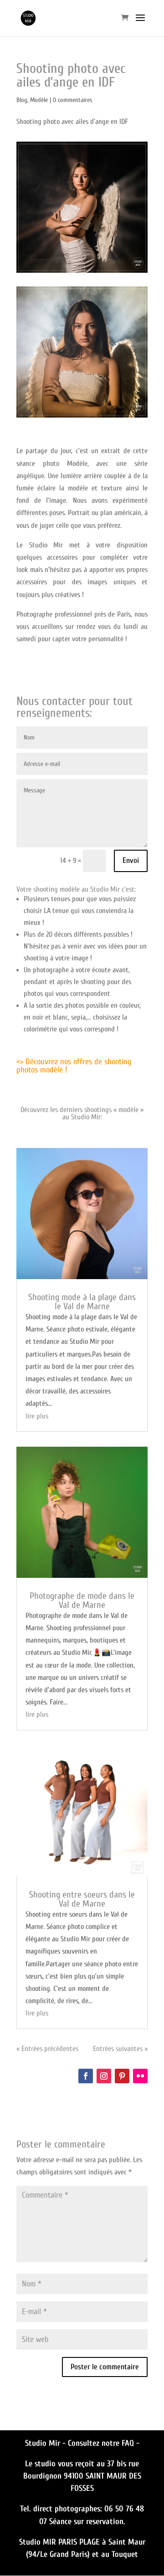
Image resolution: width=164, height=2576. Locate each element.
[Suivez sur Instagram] (104, 2076)
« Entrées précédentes (47, 2049)
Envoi (131, 860)
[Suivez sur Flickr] (140, 2076)
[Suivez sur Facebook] (86, 2076)
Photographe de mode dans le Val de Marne (82, 1600)
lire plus (37, 1416)
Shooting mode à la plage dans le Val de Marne (82, 1302)
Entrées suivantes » (120, 2049)
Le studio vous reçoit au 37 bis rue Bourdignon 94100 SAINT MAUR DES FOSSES (82, 2476)
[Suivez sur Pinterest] (122, 2076)
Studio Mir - (46, 2443)
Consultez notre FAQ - (104, 2443)
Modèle (39, 100)
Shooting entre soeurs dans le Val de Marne (82, 1899)
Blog (22, 100)
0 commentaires (73, 100)
